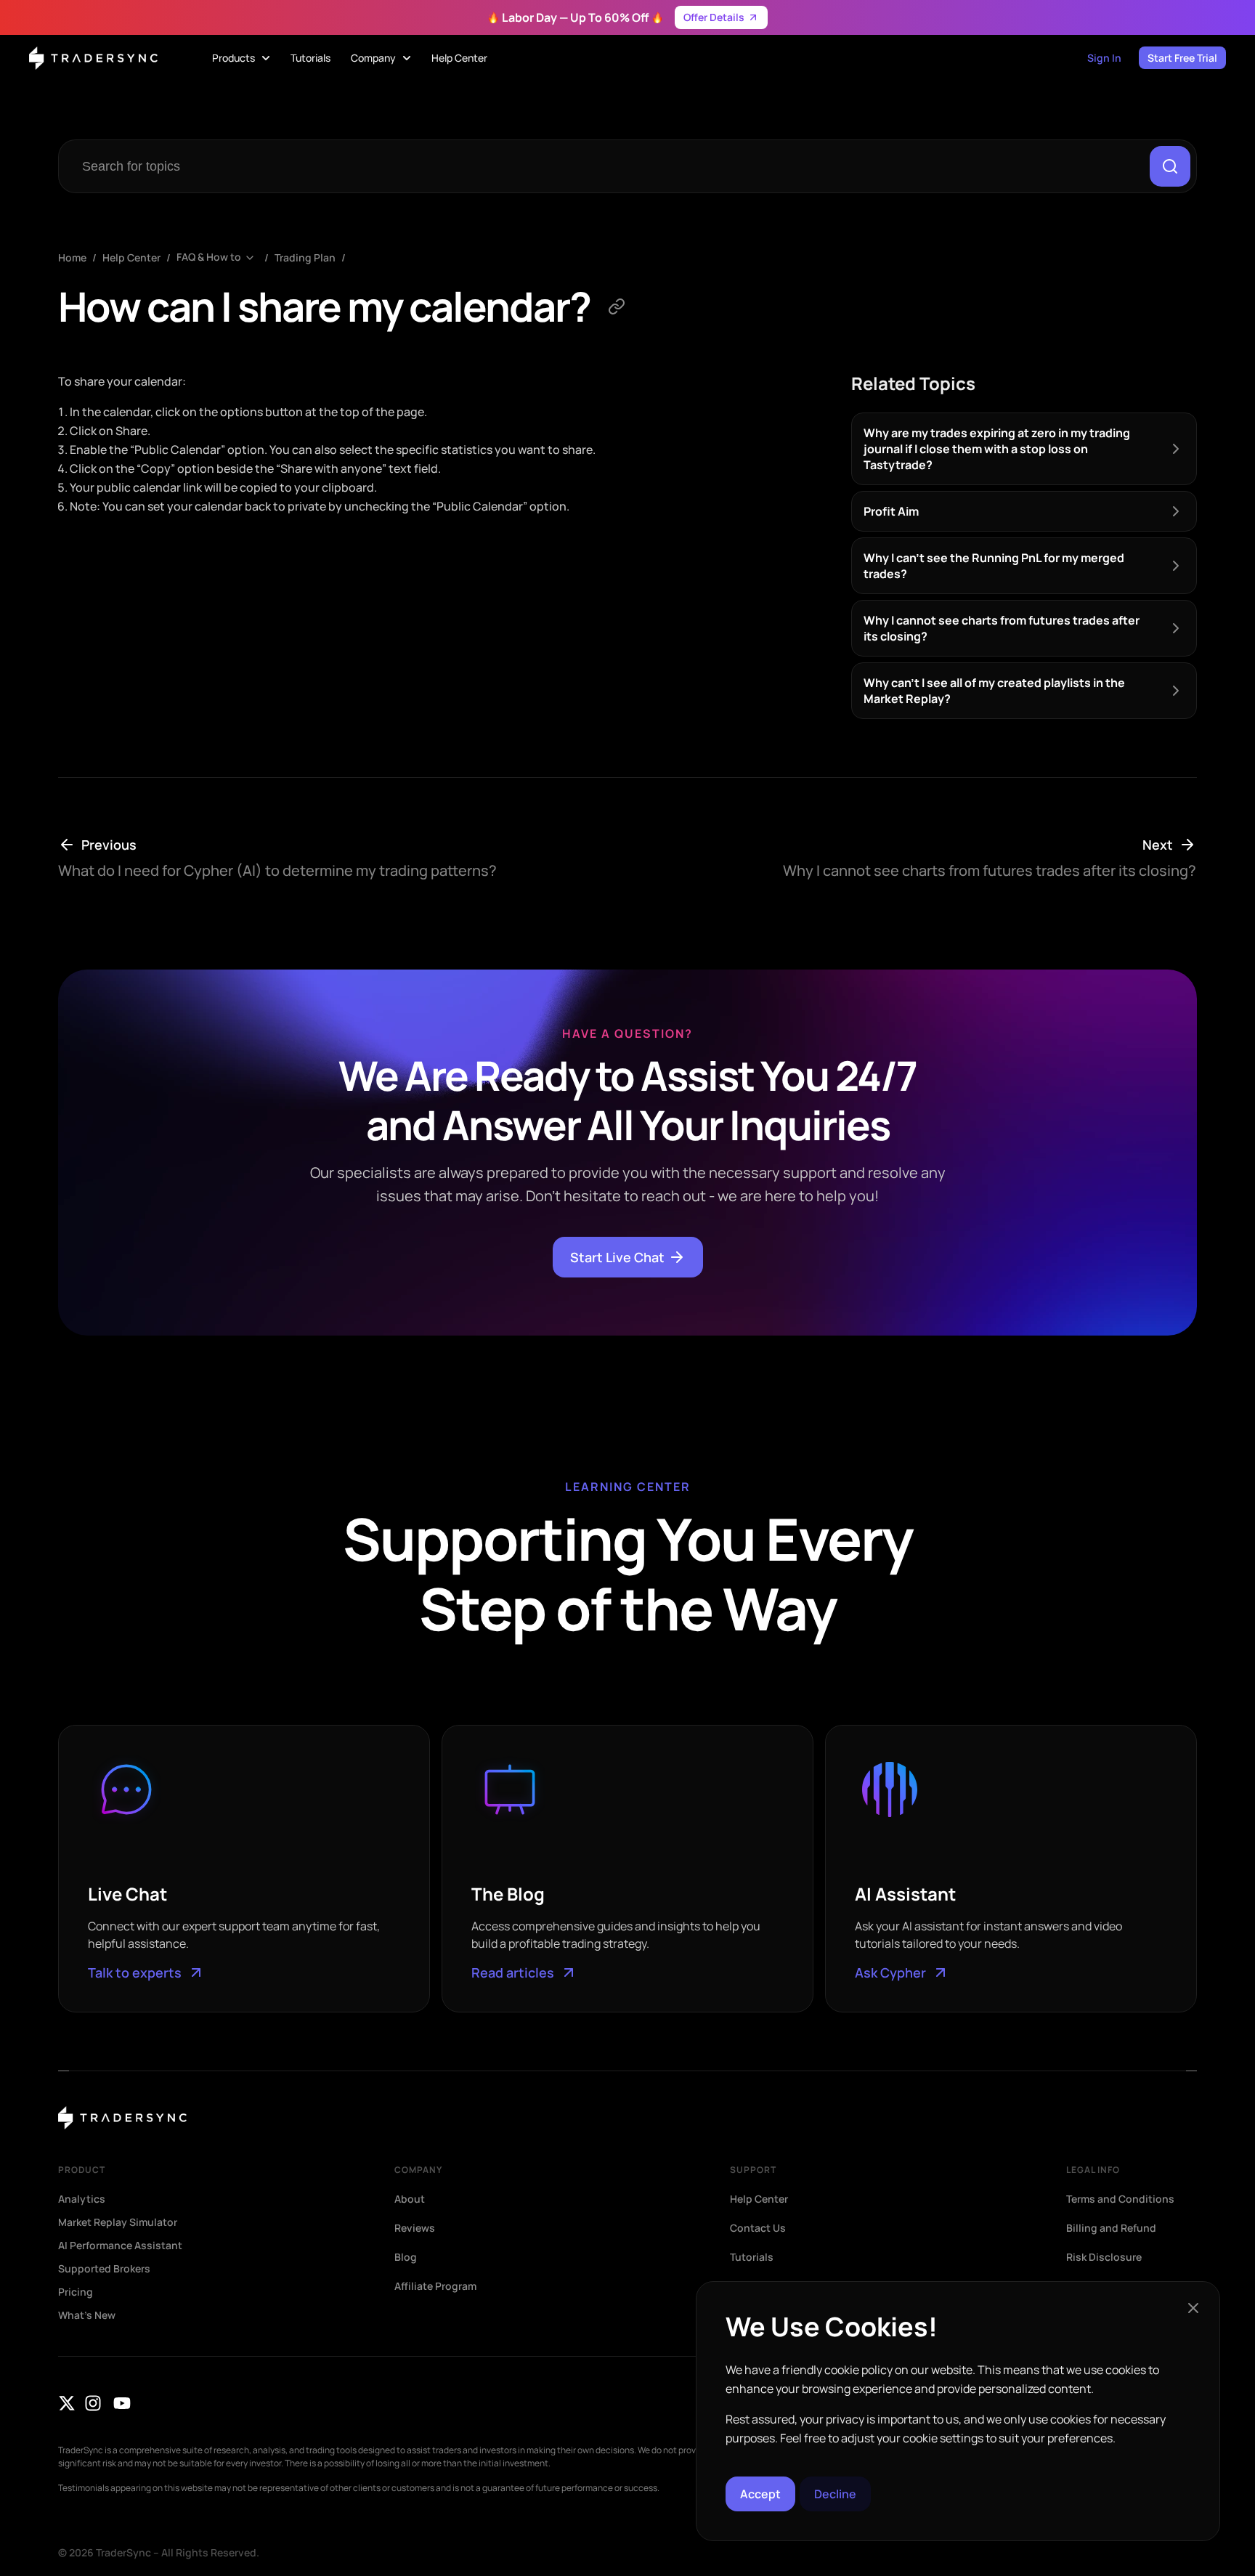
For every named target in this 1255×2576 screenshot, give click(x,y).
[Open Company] (407, 58)
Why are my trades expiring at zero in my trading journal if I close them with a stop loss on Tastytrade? (997, 449)
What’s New (87, 2315)
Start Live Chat (617, 1257)
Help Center (131, 257)
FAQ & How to (209, 257)
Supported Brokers (104, 2269)
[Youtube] (122, 2403)
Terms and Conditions (1120, 2199)
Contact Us (758, 2228)
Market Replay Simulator (118, 2222)
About (410, 2199)
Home (72, 257)
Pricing (76, 2292)
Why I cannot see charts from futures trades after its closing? (1002, 628)
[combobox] (607, 166)
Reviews (415, 2228)
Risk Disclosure (1104, 2257)
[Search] (1170, 166)
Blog (406, 2257)
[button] (1193, 2308)
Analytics (82, 2199)
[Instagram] (93, 2403)
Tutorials (752, 2257)
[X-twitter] (67, 2403)
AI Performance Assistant (120, 2246)
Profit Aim (891, 511)
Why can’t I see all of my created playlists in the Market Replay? (994, 691)
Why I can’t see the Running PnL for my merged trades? (994, 566)
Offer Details (714, 17)
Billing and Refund (1111, 2228)
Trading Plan (305, 257)
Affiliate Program (435, 2286)
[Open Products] (266, 58)
